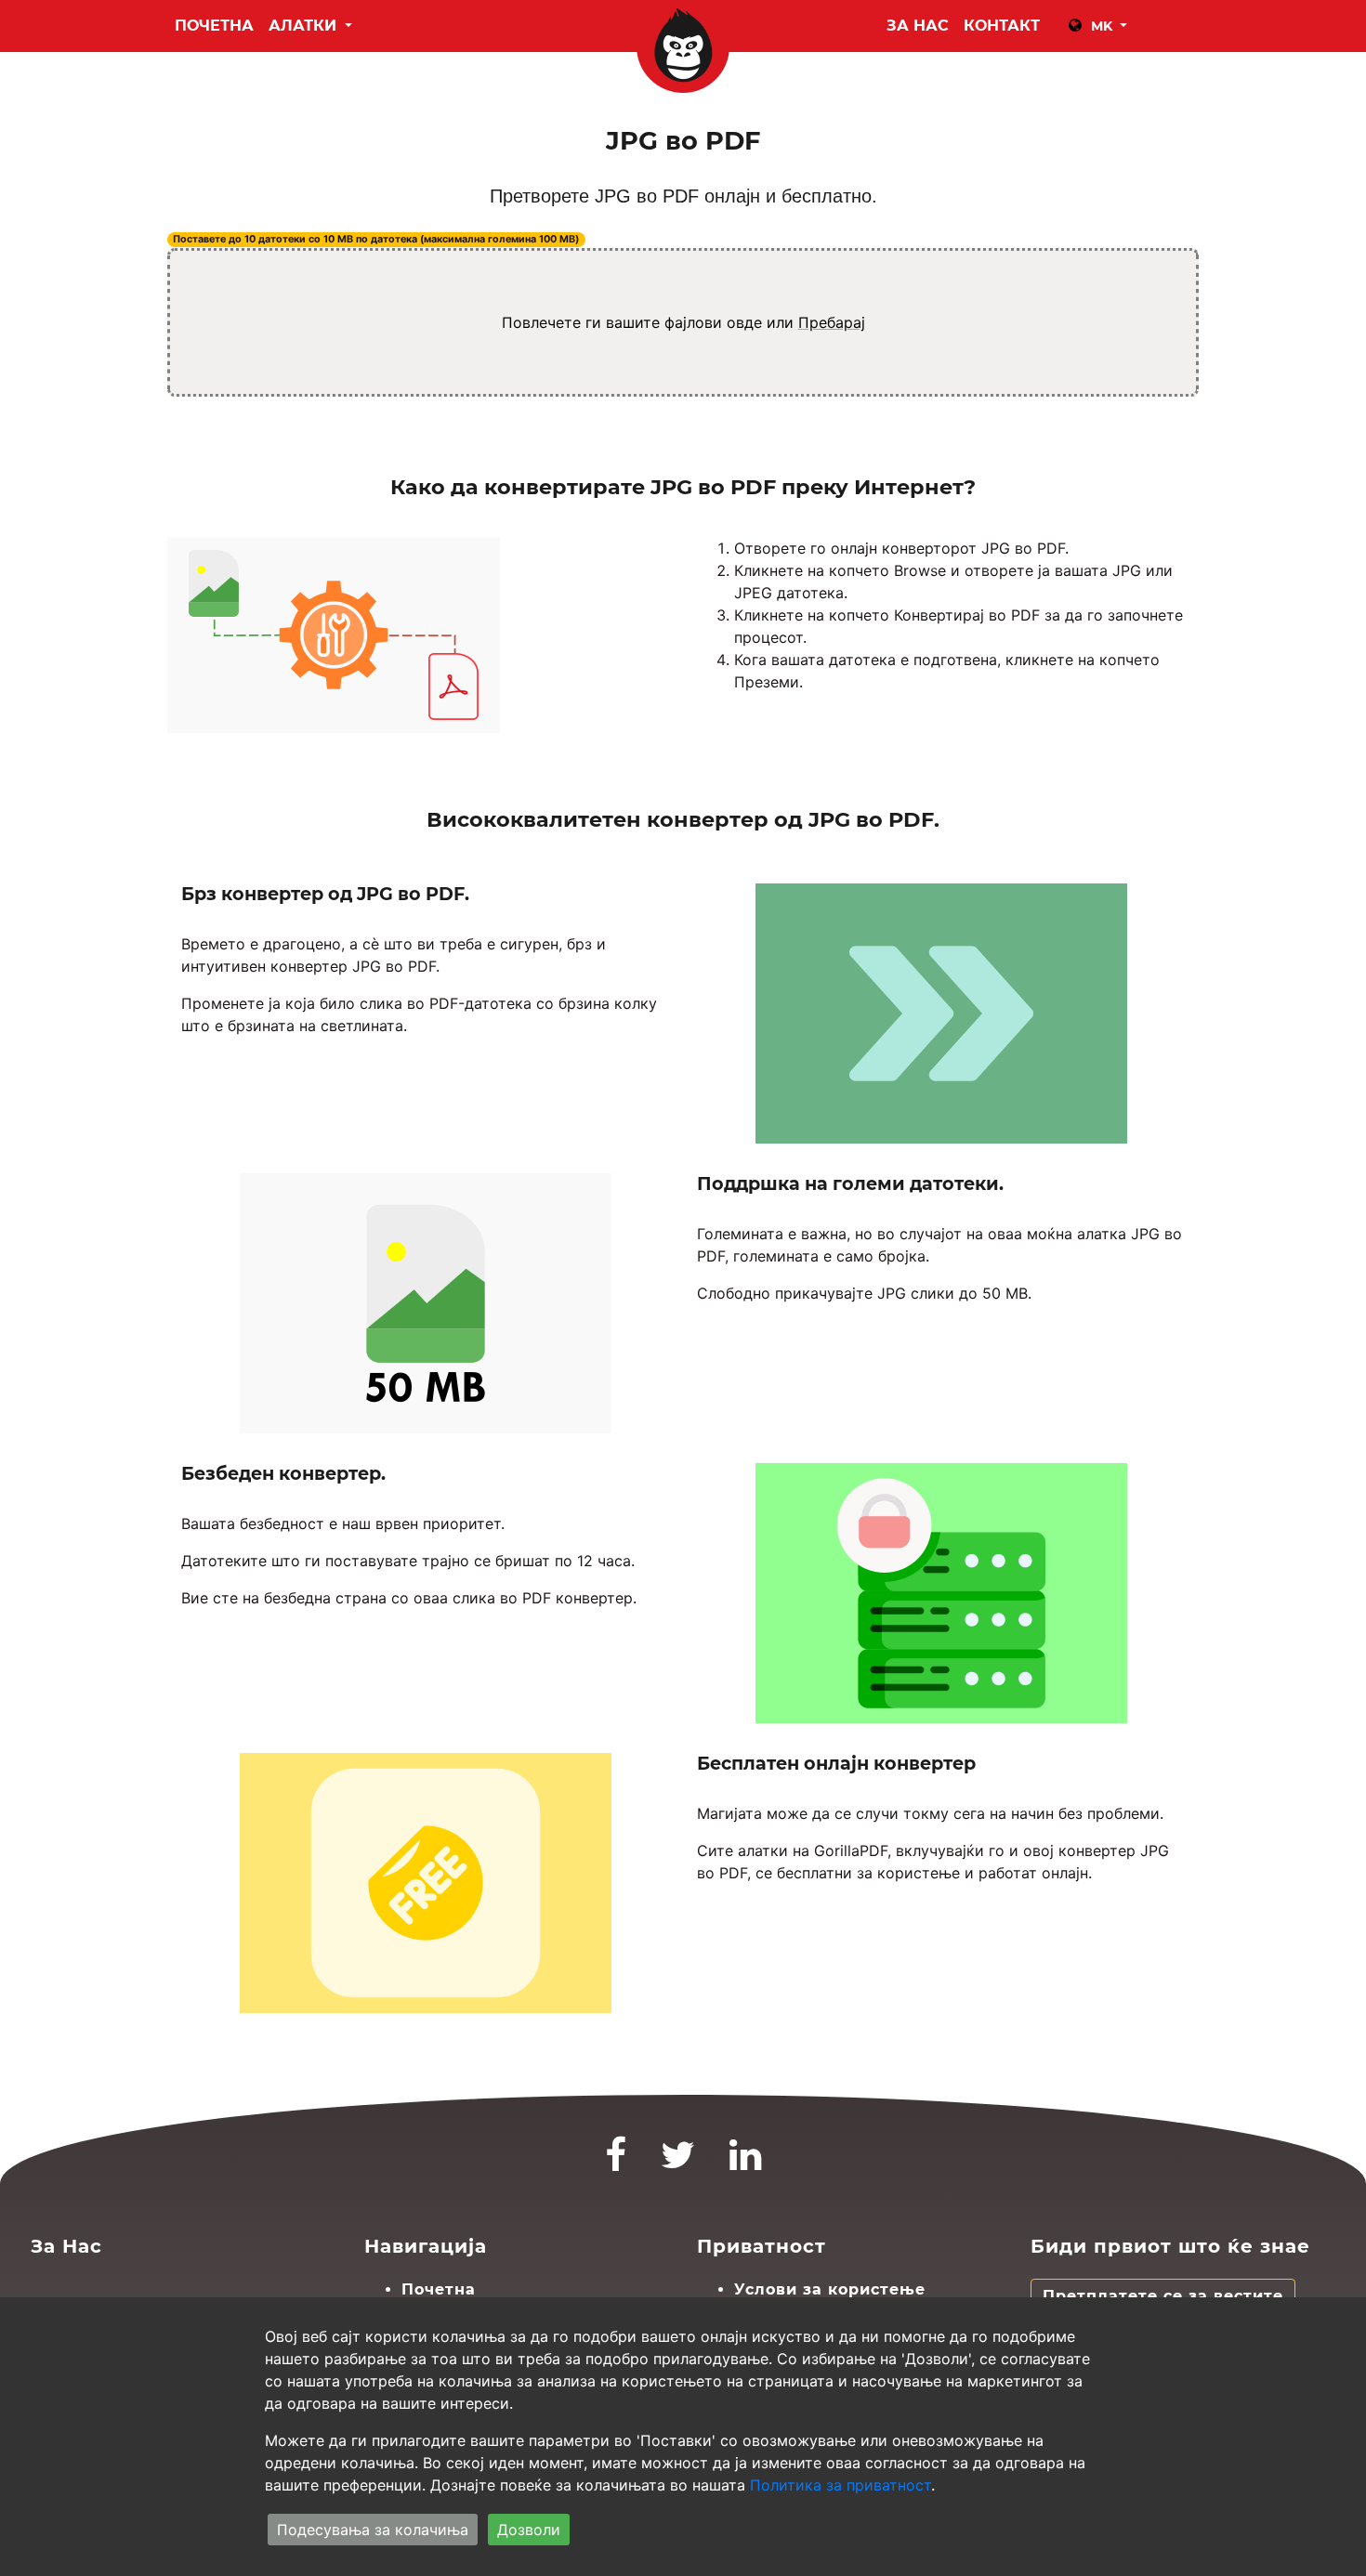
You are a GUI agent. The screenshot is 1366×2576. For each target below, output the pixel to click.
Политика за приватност (841, 2485)
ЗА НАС (918, 26)
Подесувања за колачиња (373, 2530)
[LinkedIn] (746, 2163)
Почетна (214, 26)
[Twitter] (678, 2163)
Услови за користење (830, 2289)
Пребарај (832, 322)
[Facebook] (616, 2163)
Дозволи (529, 2530)
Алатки (305, 26)
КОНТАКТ (1002, 26)
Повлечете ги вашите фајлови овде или (683, 322)
